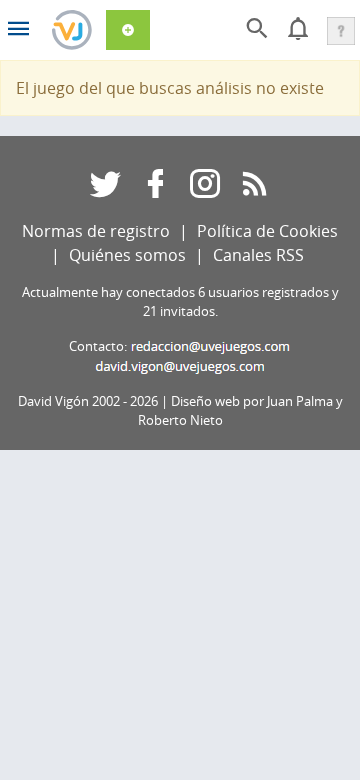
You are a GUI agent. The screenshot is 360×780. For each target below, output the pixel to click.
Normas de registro (96, 231)
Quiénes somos (127, 255)
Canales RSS (258, 255)
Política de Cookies (267, 231)
